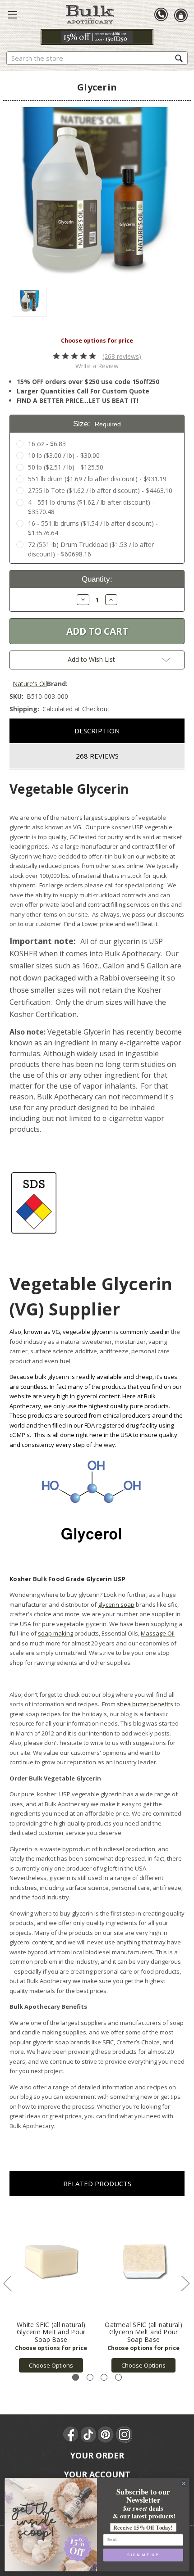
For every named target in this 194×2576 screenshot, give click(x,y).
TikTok (89, 2435)
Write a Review (97, 366)
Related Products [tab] (97, 2183)
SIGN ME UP (143, 2555)
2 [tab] (90, 2377)
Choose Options (51, 2365)
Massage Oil (158, 1633)
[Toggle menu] (13, 14)
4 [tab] (118, 2377)
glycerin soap (116, 1604)
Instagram (124, 2435)
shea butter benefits (145, 1704)
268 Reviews (97, 756)
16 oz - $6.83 (47, 444)
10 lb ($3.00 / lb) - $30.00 (64, 455)
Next (185, 2283)
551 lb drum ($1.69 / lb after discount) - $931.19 (97, 479)
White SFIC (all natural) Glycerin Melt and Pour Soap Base (51, 2332)
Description (97, 731)
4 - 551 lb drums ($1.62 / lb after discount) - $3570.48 (91, 507)
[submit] (179, 58)
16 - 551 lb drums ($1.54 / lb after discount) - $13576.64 (93, 528)
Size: (97, 424)
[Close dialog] (184, 2484)
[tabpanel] (51, 2290)
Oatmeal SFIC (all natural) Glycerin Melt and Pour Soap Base (143, 2332)
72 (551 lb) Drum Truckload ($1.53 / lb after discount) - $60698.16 (91, 549)
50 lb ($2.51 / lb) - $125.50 (66, 467)
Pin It (106, 2435)
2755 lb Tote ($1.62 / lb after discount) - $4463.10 (100, 490)
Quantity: (97, 579)
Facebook (71, 2435)
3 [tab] (104, 2377)
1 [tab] (76, 2377)
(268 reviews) (122, 356)
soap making (55, 1633)
